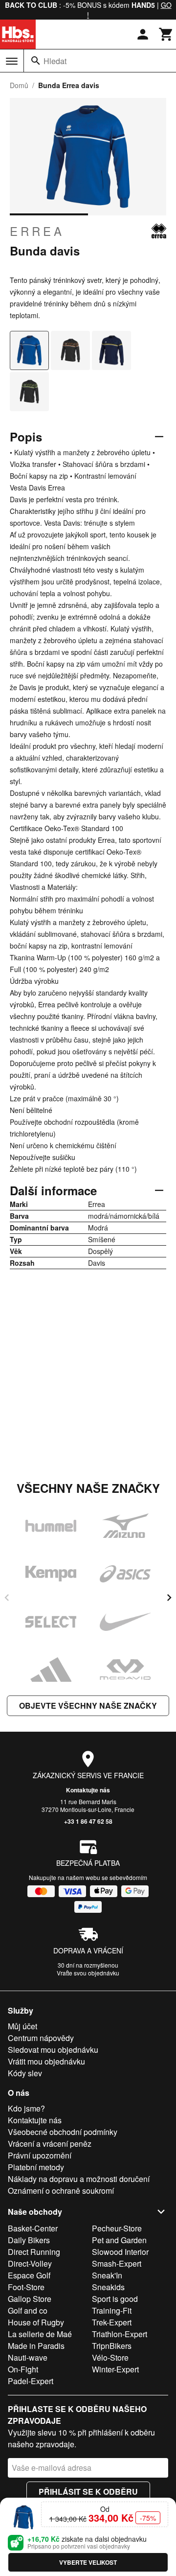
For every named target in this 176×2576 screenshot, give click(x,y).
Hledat (55, 61)
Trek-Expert (112, 2322)
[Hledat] (36, 61)
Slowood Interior (120, 2252)
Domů (19, 85)
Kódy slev (25, 2073)
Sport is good (115, 2299)
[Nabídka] (12, 61)
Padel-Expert (31, 2381)
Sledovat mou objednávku (53, 2050)
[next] (169, 1598)
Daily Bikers (29, 2240)
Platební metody (36, 2167)
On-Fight (23, 2369)
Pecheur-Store (117, 2228)
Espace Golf (29, 2275)
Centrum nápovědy (41, 2038)
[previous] (7, 1598)
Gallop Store (30, 2299)
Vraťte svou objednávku (88, 1973)
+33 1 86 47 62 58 (88, 1821)
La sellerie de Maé (40, 2334)
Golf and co (28, 2310)
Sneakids (108, 2287)
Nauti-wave (28, 2357)
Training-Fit (112, 2310)
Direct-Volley (30, 2263)
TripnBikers (112, 2346)
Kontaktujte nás (88, 1790)
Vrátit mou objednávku (46, 2061)
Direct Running (34, 2252)
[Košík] (166, 34)
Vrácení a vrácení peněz (50, 2144)
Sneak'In (107, 2275)
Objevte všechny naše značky (88, 1706)
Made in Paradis (36, 2346)
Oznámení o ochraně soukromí (61, 2191)
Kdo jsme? (26, 2108)
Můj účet (22, 2026)
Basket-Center (33, 2228)
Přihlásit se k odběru (88, 2492)
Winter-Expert (115, 2369)
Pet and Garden (119, 2240)
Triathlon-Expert (120, 2334)
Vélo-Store (110, 2357)
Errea (37, 231)
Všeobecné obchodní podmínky (63, 2132)
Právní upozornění (40, 2155)
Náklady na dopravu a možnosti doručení (79, 2179)
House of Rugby (36, 2322)
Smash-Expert (117, 2263)
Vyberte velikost (88, 2562)
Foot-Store (26, 2287)
